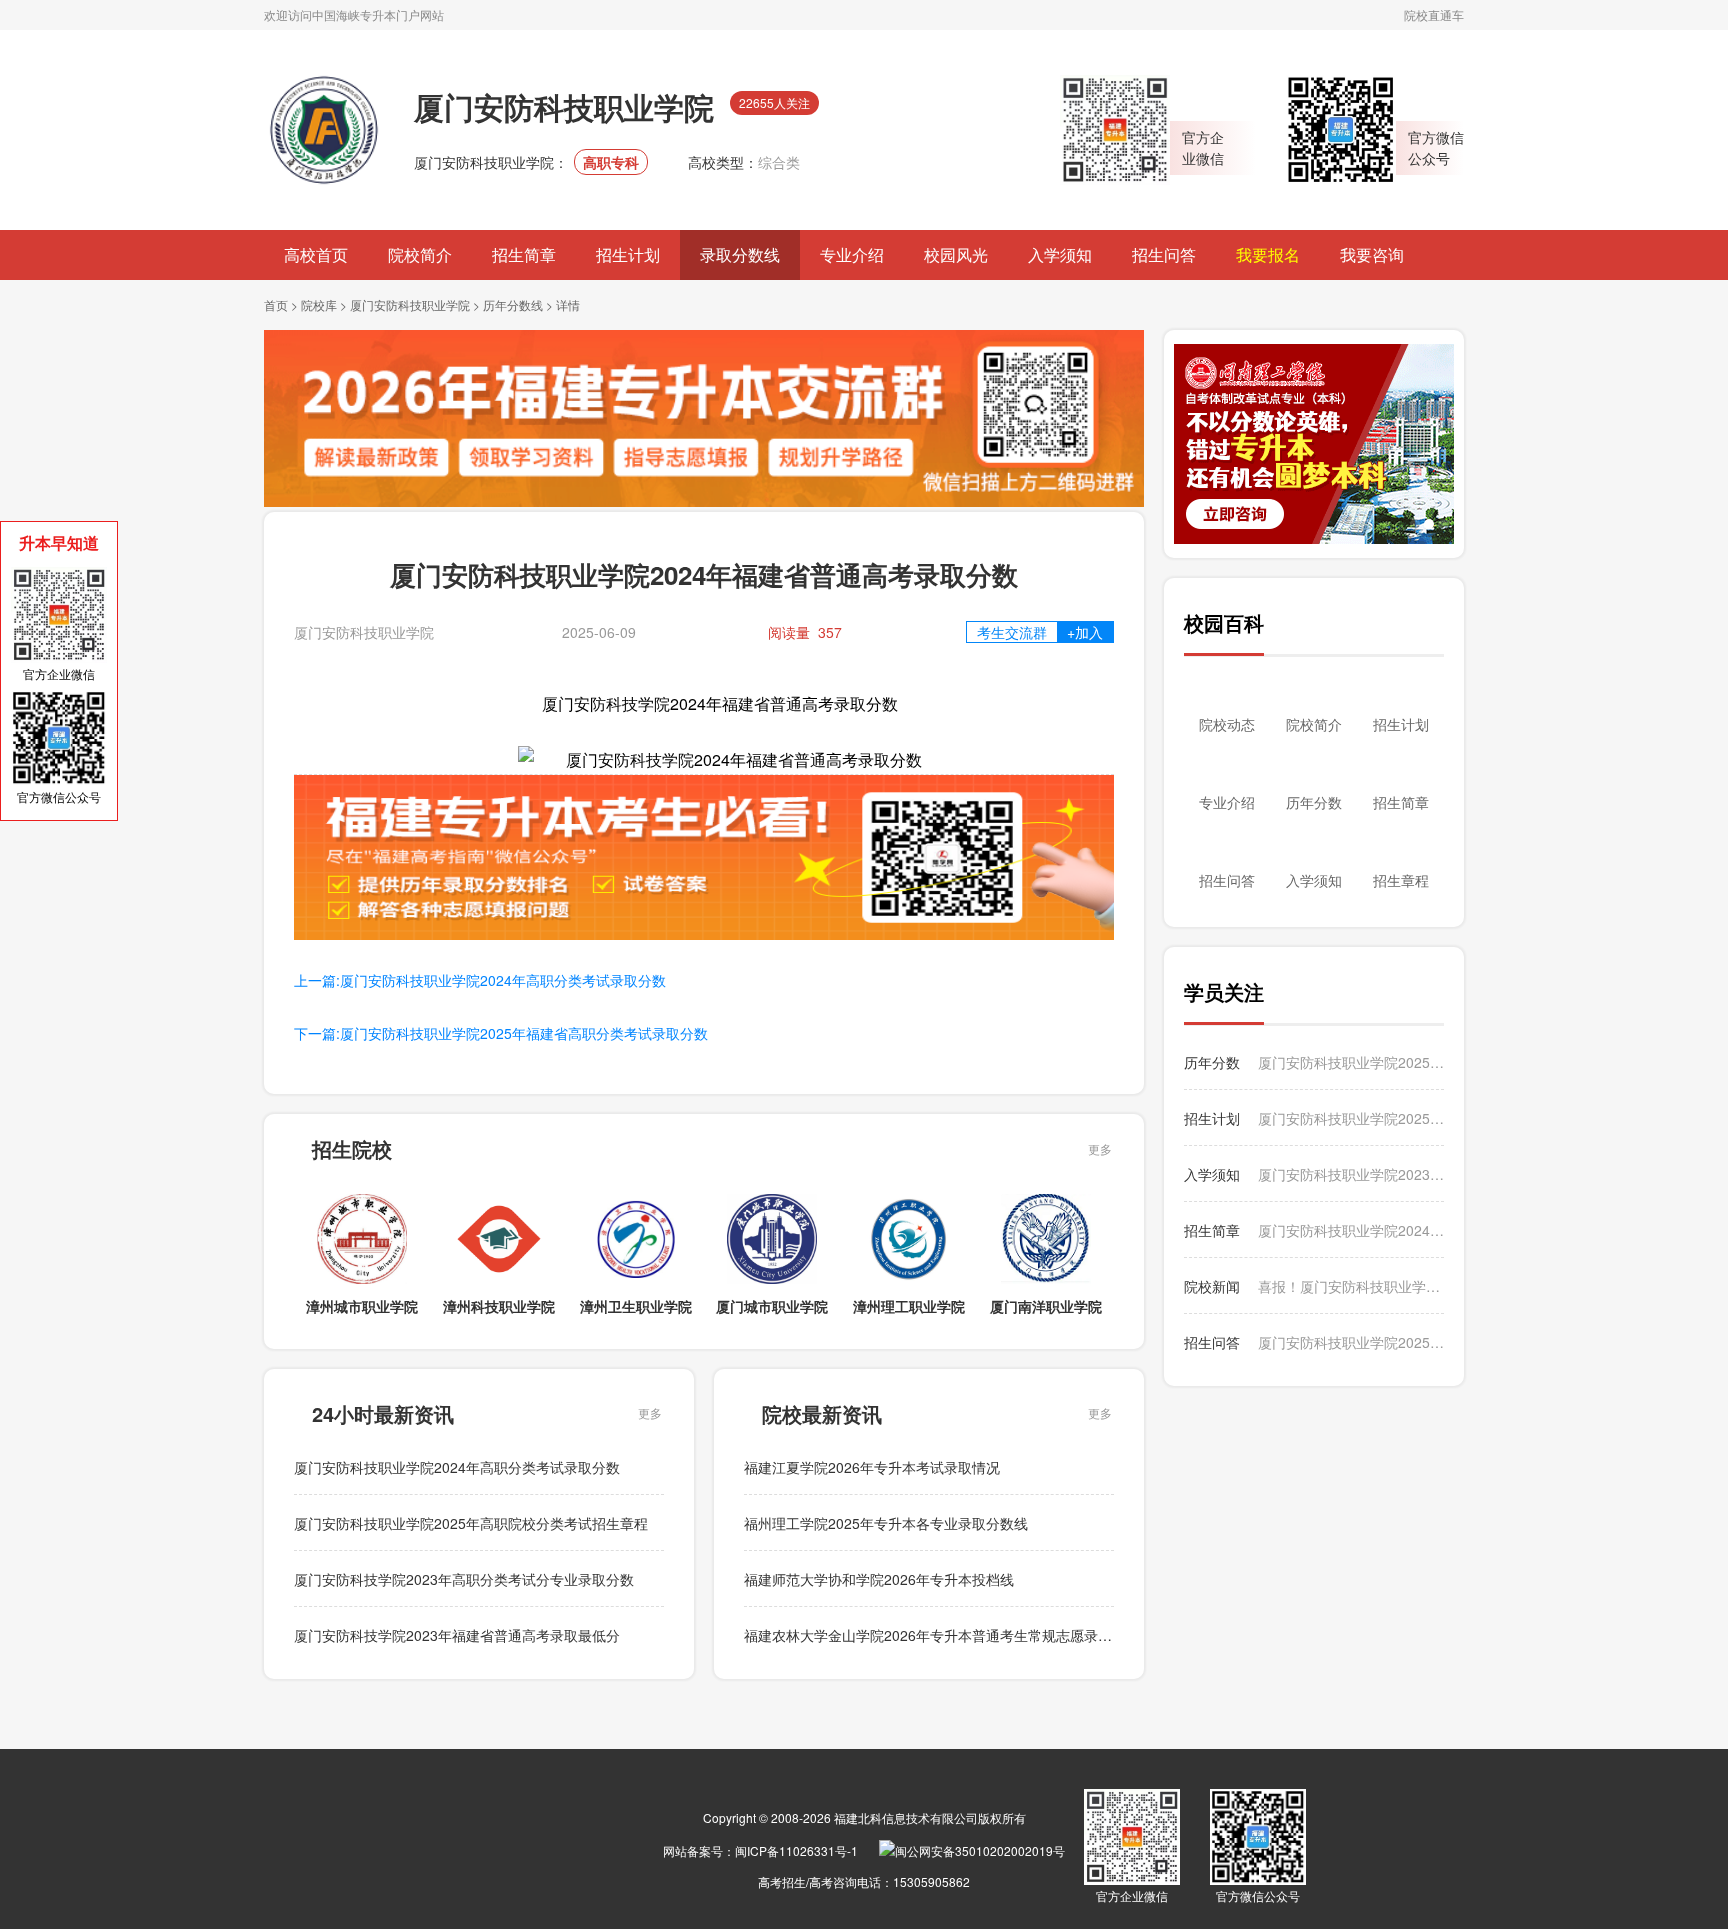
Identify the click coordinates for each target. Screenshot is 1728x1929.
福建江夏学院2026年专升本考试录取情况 (872, 1467)
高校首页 (316, 254)
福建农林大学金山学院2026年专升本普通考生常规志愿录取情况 (942, 1635)
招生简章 (524, 254)
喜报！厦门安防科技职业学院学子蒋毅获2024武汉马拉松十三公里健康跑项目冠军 (1351, 1286)
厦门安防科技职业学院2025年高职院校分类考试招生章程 (471, 1523)
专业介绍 (852, 254)
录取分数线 (740, 254)
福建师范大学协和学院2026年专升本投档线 (879, 1579)
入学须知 (1060, 254)
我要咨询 (1372, 254)
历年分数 (1314, 802)
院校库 (319, 304)
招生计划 (628, 254)
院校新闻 (1212, 1286)
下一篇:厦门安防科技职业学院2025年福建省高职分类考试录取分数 (501, 1033)
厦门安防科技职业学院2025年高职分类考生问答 (1351, 1342)
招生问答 (1164, 254)
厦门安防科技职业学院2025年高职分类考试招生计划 (1351, 1118)
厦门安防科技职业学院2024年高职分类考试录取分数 (457, 1467)
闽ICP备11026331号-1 (796, 1850)
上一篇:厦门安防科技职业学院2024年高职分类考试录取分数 (480, 980)
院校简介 (420, 254)
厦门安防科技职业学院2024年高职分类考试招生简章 (1351, 1230)
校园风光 (956, 254)
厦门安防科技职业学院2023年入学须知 (1351, 1174)
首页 (276, 304)
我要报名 (1268, 254)
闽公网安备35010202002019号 (980, 1850)
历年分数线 (513, 304)
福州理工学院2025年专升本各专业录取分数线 (886, 1523)
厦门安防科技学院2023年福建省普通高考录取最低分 (457, 1635)
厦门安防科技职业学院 (410, 304)
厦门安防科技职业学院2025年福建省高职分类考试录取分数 (1351, 1062)
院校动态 (1227, 724)
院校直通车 (1434, 14)
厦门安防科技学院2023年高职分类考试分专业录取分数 (464, 1579)
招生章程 (1401, 880)
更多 (1100, 1148)
